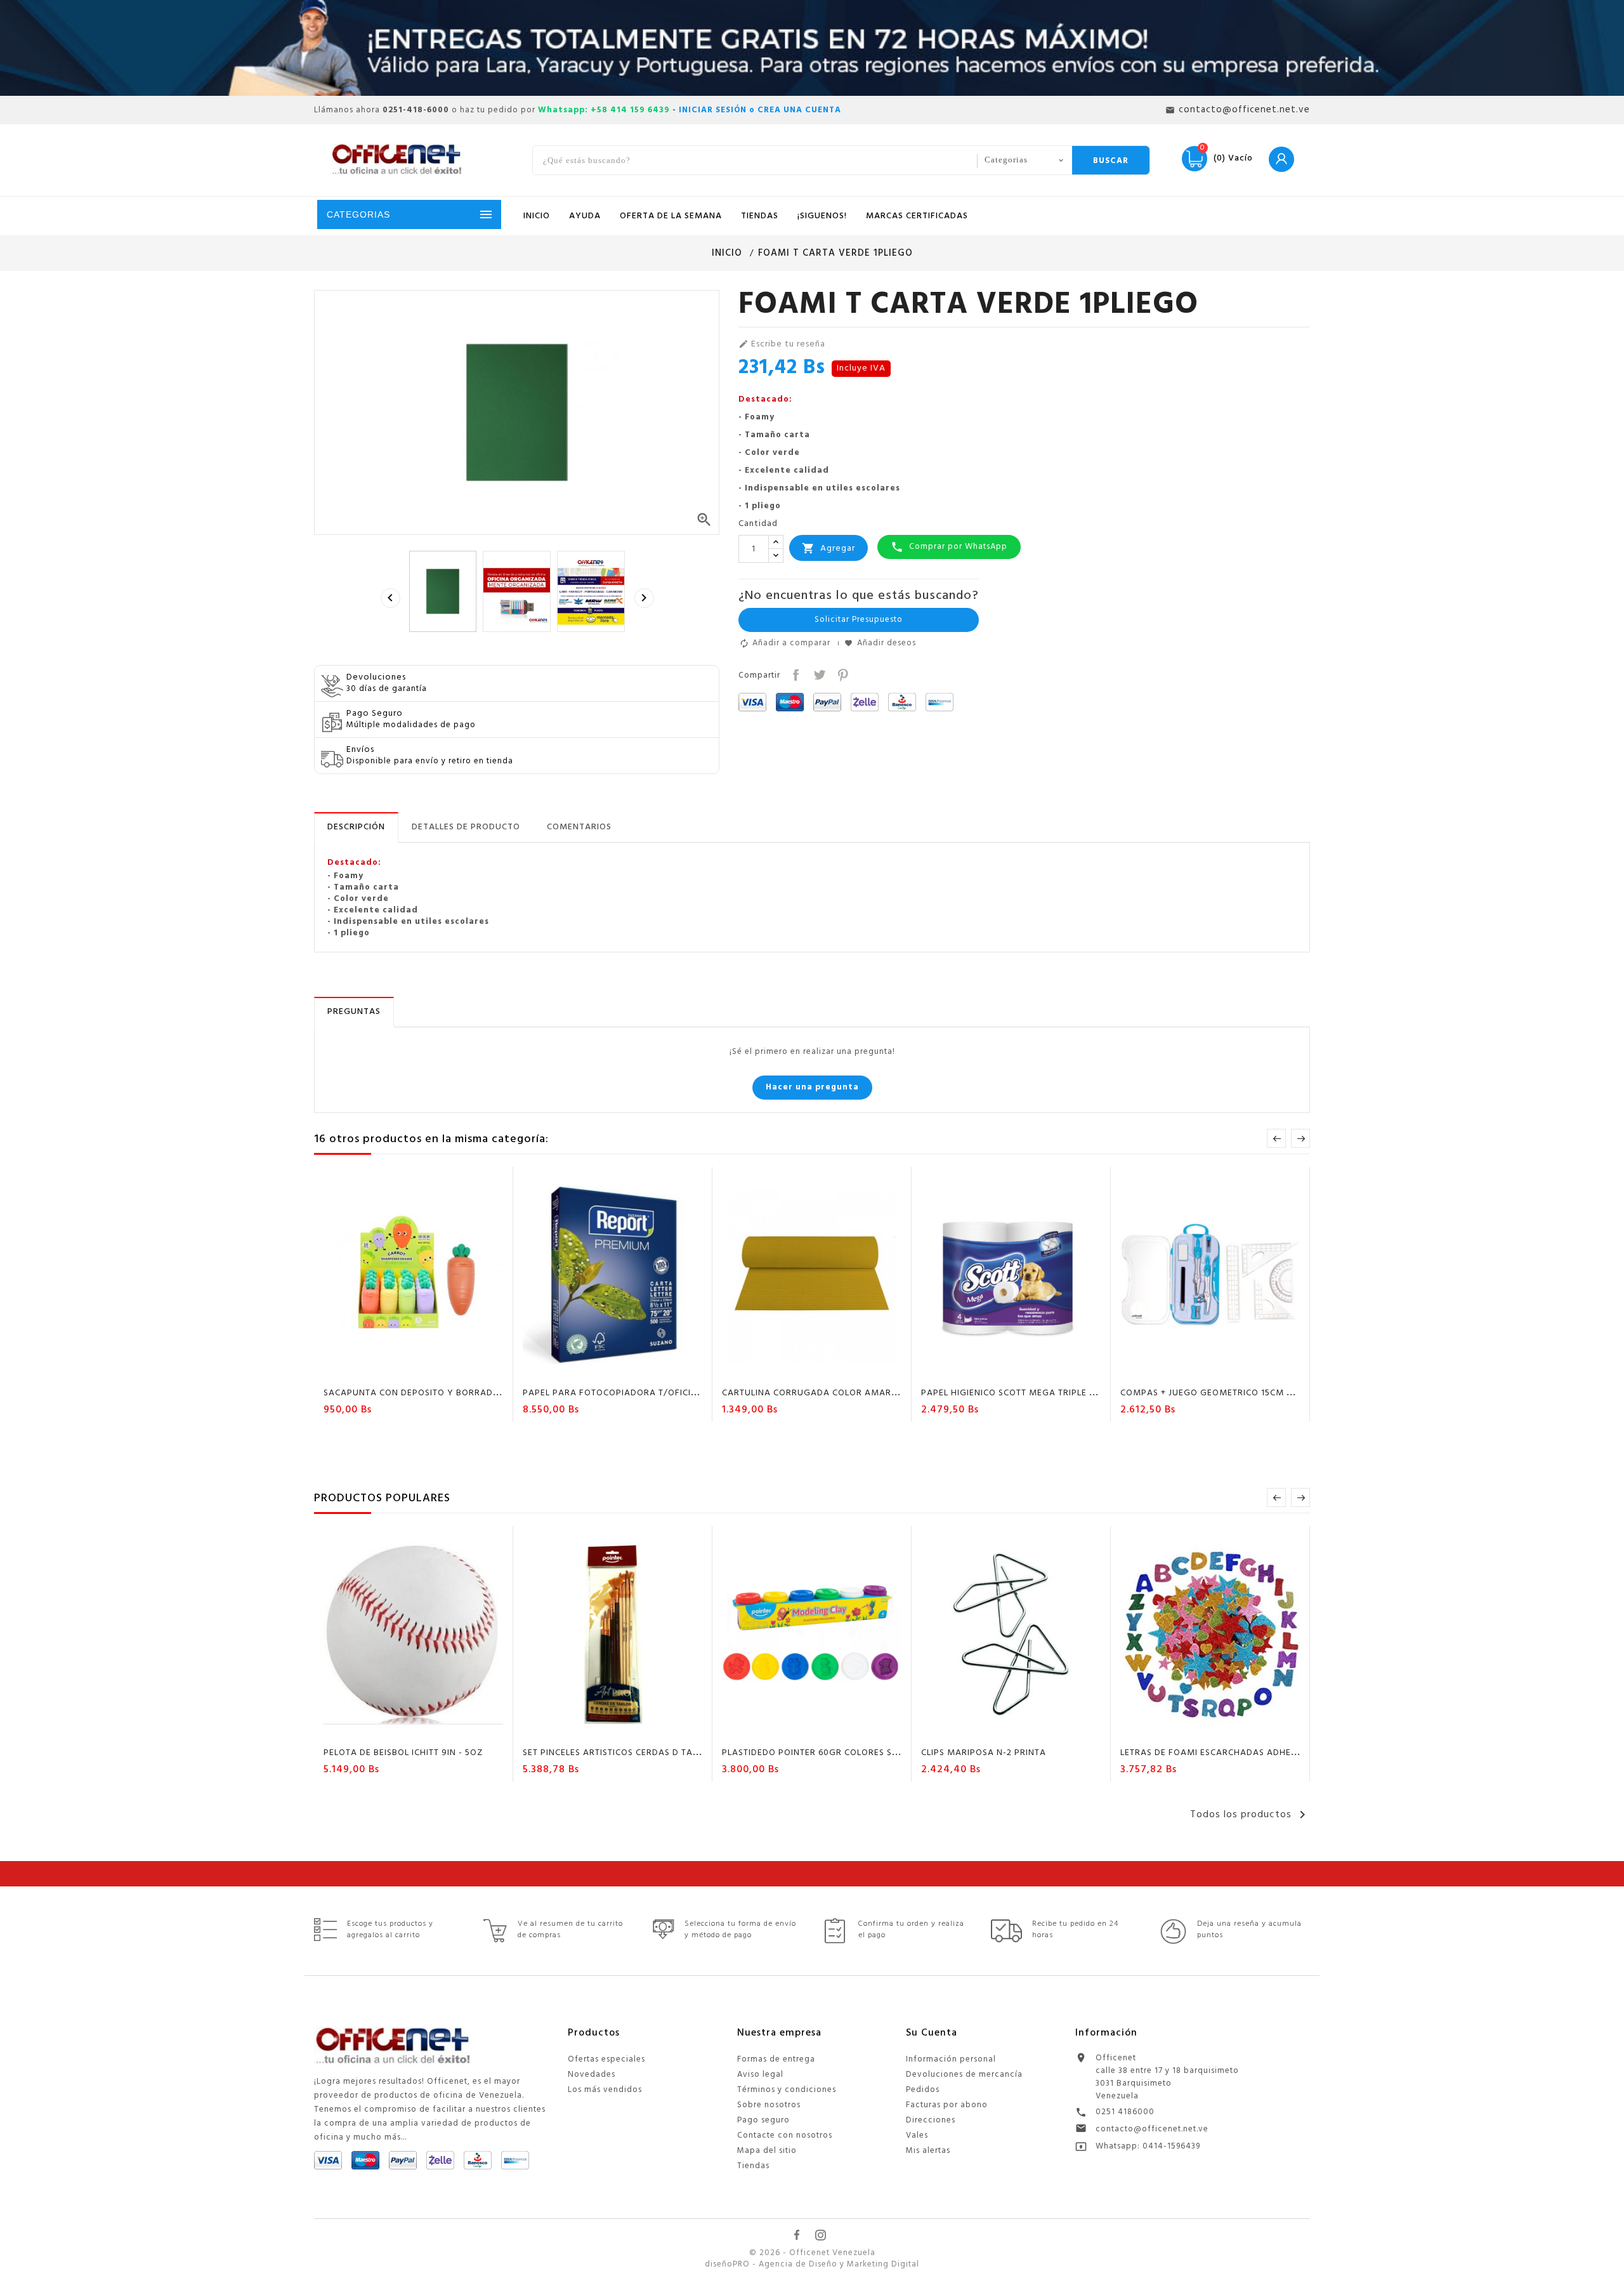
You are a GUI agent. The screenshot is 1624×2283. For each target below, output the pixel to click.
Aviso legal (760, 2075)
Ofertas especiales (606, 2059)
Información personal (951, 2059)
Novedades (592, 2075)
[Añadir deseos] (402, 1371)
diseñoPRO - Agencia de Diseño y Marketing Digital (812, 2265)
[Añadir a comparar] (426, 1371)
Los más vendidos (605, 2090)
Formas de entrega (776, 2059)
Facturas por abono (947, 2105)
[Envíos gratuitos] (812, 48)
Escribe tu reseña (782, 345)
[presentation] (390, 598)
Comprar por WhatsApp (949, 547)
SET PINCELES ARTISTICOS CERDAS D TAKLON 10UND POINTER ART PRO (675, 1753)
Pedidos (923, 2090)
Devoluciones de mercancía (964, 2075)
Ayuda (585, 216)
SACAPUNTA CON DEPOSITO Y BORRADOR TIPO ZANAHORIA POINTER (474, 1393)
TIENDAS (760, 216)
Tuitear (818, 674)
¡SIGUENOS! (822, 216)
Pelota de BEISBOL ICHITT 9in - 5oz (403, 1753)
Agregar (828, 549)
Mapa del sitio (767, 2151)
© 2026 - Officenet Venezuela (812, 2253)
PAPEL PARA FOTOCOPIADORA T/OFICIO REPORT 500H (641, 1393)
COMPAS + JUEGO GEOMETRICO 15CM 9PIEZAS (1221, 1393)
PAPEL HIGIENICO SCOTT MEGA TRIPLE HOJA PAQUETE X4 (1046, 1393)
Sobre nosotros (769, 2105)
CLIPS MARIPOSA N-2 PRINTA (984, 1753)
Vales (917, 2135)
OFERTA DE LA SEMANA (671, 216)
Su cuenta (932, 2033)
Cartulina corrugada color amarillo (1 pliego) (839, 1393)
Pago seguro (763, 2120)
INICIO (537, 216)
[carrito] (377, 1371)
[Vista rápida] (450, 1371)
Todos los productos (1250, 1815)
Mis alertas (928, 2151)
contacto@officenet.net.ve (1152, 2129)
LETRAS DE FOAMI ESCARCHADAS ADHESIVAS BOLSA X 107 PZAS (1259, 1753)
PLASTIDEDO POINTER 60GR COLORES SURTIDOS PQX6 (839, 1753)
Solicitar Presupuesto (859, 620)
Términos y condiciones (787, 2090)
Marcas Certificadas (917, 216)
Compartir (795, 674)
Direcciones (931, 2120)
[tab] (356, 827)
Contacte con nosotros (785, 2135)
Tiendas (753, 2166)
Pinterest (841, 674)
